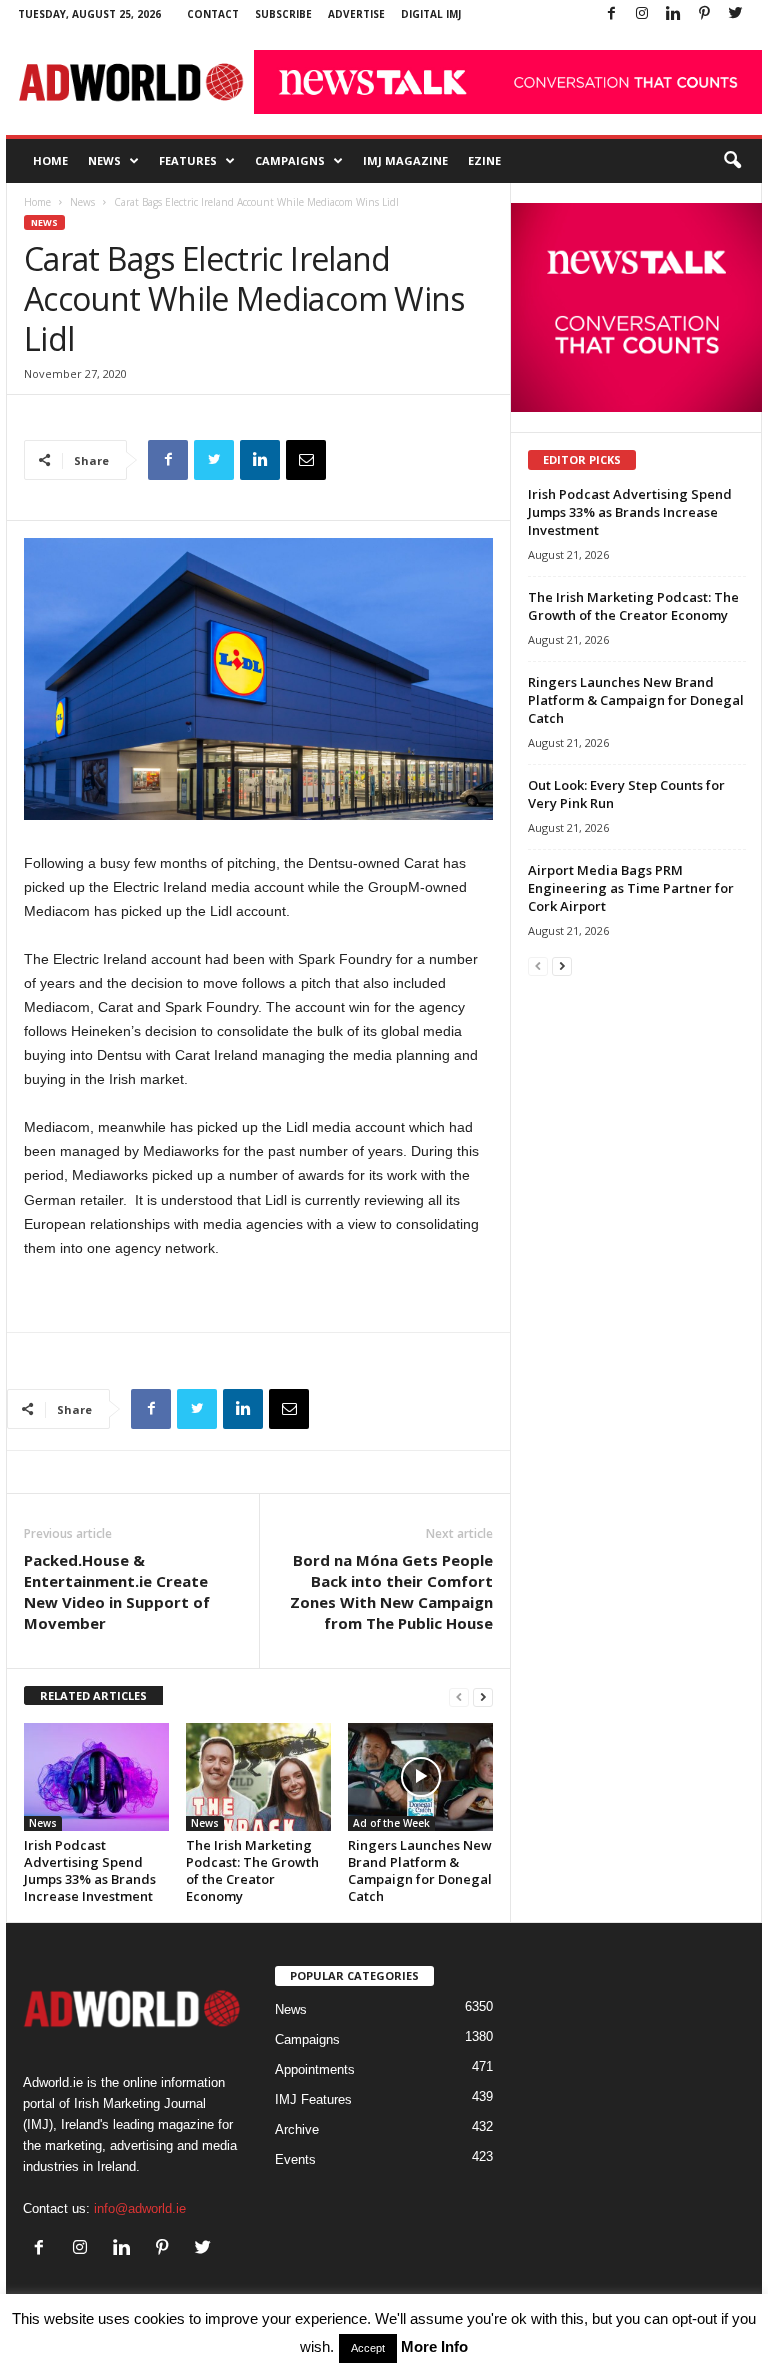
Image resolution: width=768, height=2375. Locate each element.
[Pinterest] (704, 14)
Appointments (315, 2069)
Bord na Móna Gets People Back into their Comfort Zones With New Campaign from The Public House (391, 1591)
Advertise (356, 14)
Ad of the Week (391, 1823)
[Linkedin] (673, 14)
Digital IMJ (431, 14)
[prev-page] (459, 1696)
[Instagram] (642, 14)
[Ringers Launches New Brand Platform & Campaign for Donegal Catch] (420, 1777)
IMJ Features (313, 2099)
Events (295, 2159)
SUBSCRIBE (283, 14)
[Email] (306, 460)
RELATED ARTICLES (93, 1695)
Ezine (484, 160)
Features (188, 160)
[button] (732, 161)
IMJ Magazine (405, 160)
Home (50, 160)
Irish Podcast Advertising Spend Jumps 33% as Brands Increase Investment (90, 1870)
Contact (213, 14)
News (104, 160)
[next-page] (483, 1696)
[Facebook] (611, 14)
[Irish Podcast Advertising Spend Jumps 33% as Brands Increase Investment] (96, 1777)
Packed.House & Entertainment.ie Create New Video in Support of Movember (117, 1591)
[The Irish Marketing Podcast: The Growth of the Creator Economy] (258, 1777)
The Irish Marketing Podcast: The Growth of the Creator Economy (252, 1870)
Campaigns (290, 160)
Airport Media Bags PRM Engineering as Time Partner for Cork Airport (631, 888)
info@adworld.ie (140, 2208)
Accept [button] (368, 2348)
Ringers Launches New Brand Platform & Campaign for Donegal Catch (420, 1870)
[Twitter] (735, 14)
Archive (297, 2129)
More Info (434, 2346)
